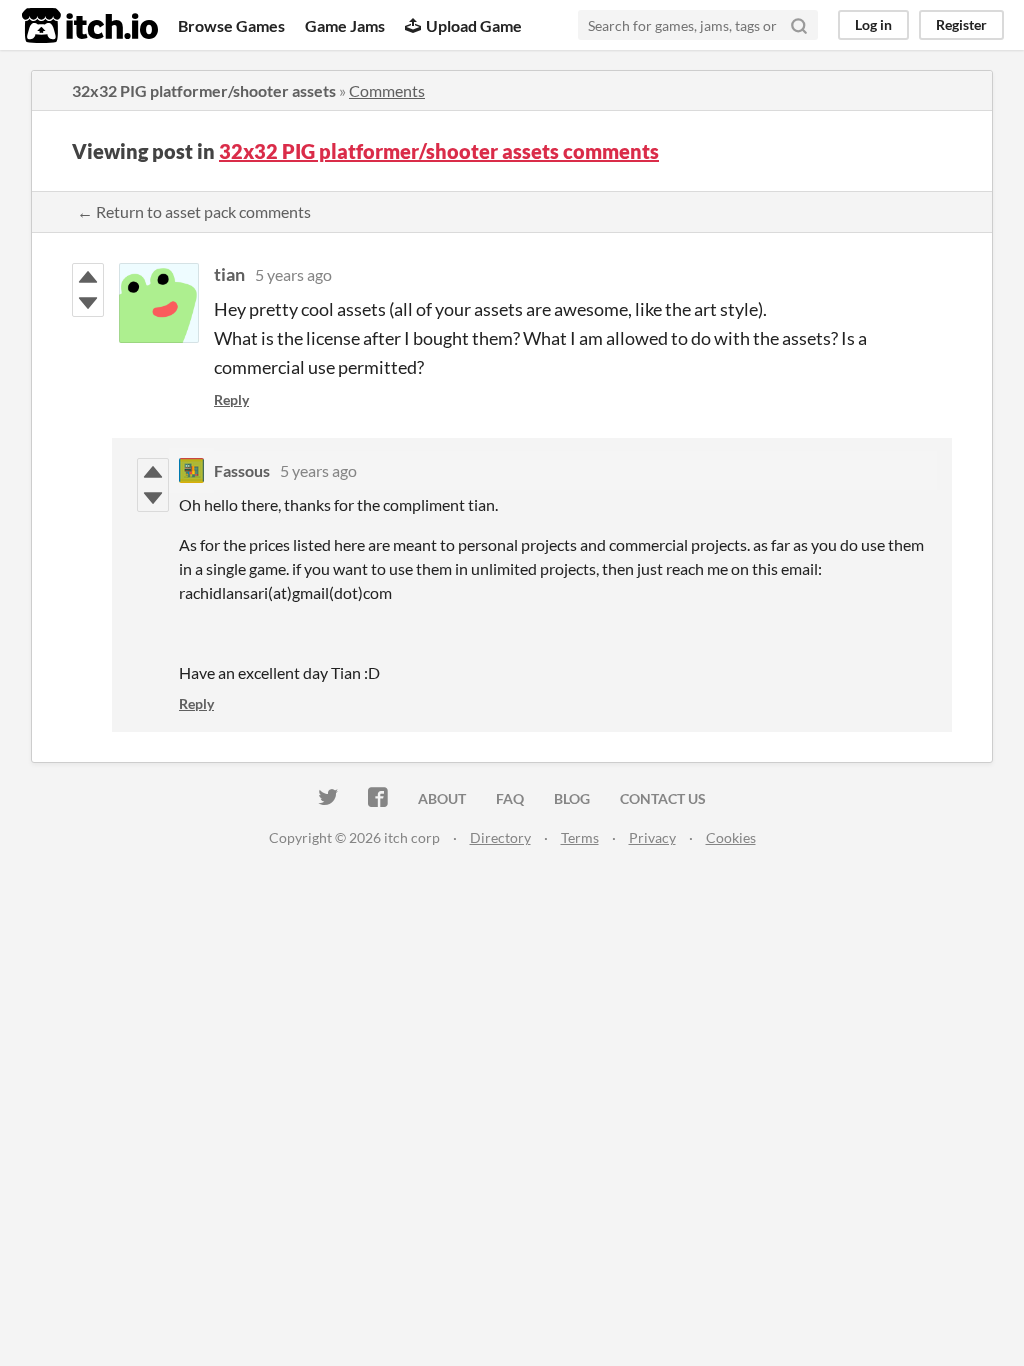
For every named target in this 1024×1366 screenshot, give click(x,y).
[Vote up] (88, 277)
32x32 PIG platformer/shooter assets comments (439, 151)
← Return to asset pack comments (194, 211)
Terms (580, 837)
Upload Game (474, 25)
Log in (873, 24)
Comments (387, 90)
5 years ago (293, 274)
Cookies (731, 837)
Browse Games (231, 25)
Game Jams (345, 25)
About (442, 798)
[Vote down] (88, 303)
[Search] (799, 25)
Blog (572, 798)
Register (961, 24)
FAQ (510, 798)
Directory (500, 837)
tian (229, 274)
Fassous (242, 470)
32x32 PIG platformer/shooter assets (204, 90)
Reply (231, 399)
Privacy (652, 837)
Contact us (663, 798)
